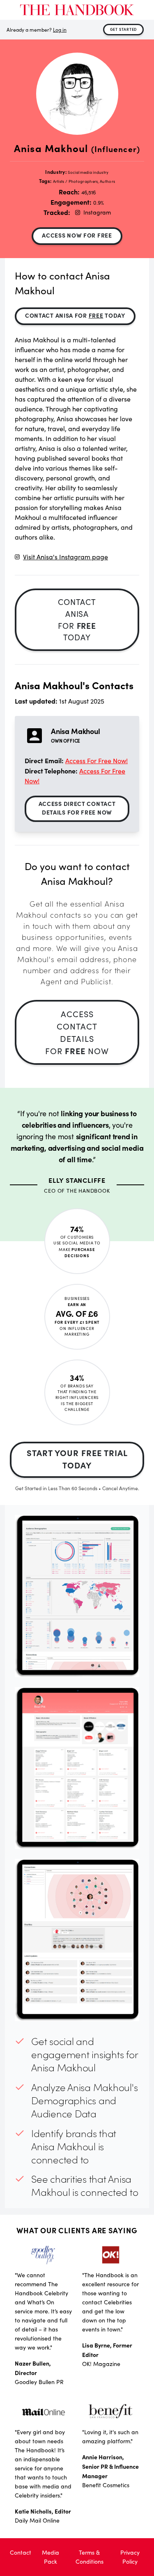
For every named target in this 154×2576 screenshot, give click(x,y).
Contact (21, 2552)
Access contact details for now (77, 1032)
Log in (60, 30)
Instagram (97, 212)
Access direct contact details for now (77, 808)
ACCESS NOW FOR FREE (77, 235)
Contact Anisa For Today (75, 315)
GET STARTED (124, 29)
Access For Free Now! (97, 761)
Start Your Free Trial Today (77, 1459)
